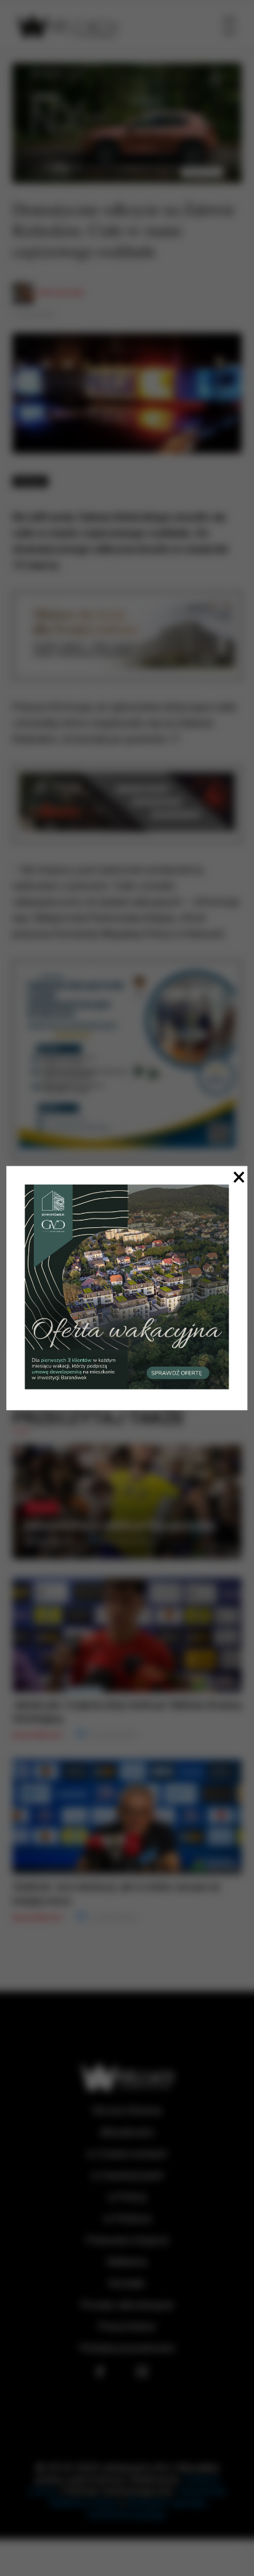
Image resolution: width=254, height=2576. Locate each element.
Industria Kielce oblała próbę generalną (120, 1525)
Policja (30, 481)
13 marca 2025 (34, 315)
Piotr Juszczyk (61, 293)
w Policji (127, 2197)
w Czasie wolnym (127, 2154)
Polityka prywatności (127, 2348)
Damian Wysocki (49, 1541)
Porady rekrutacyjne (127, 2305)
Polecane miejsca (127, 2240)
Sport (41, 1508)
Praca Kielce (127, 2327)
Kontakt (127, 2283)
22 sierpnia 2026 (124, 1541)
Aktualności (127, 2132)
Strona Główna (127, 2111)
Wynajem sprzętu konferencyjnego (148, 2508)
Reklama (127, 2262)
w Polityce (127, 2219)
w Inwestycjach (127, 2175)
